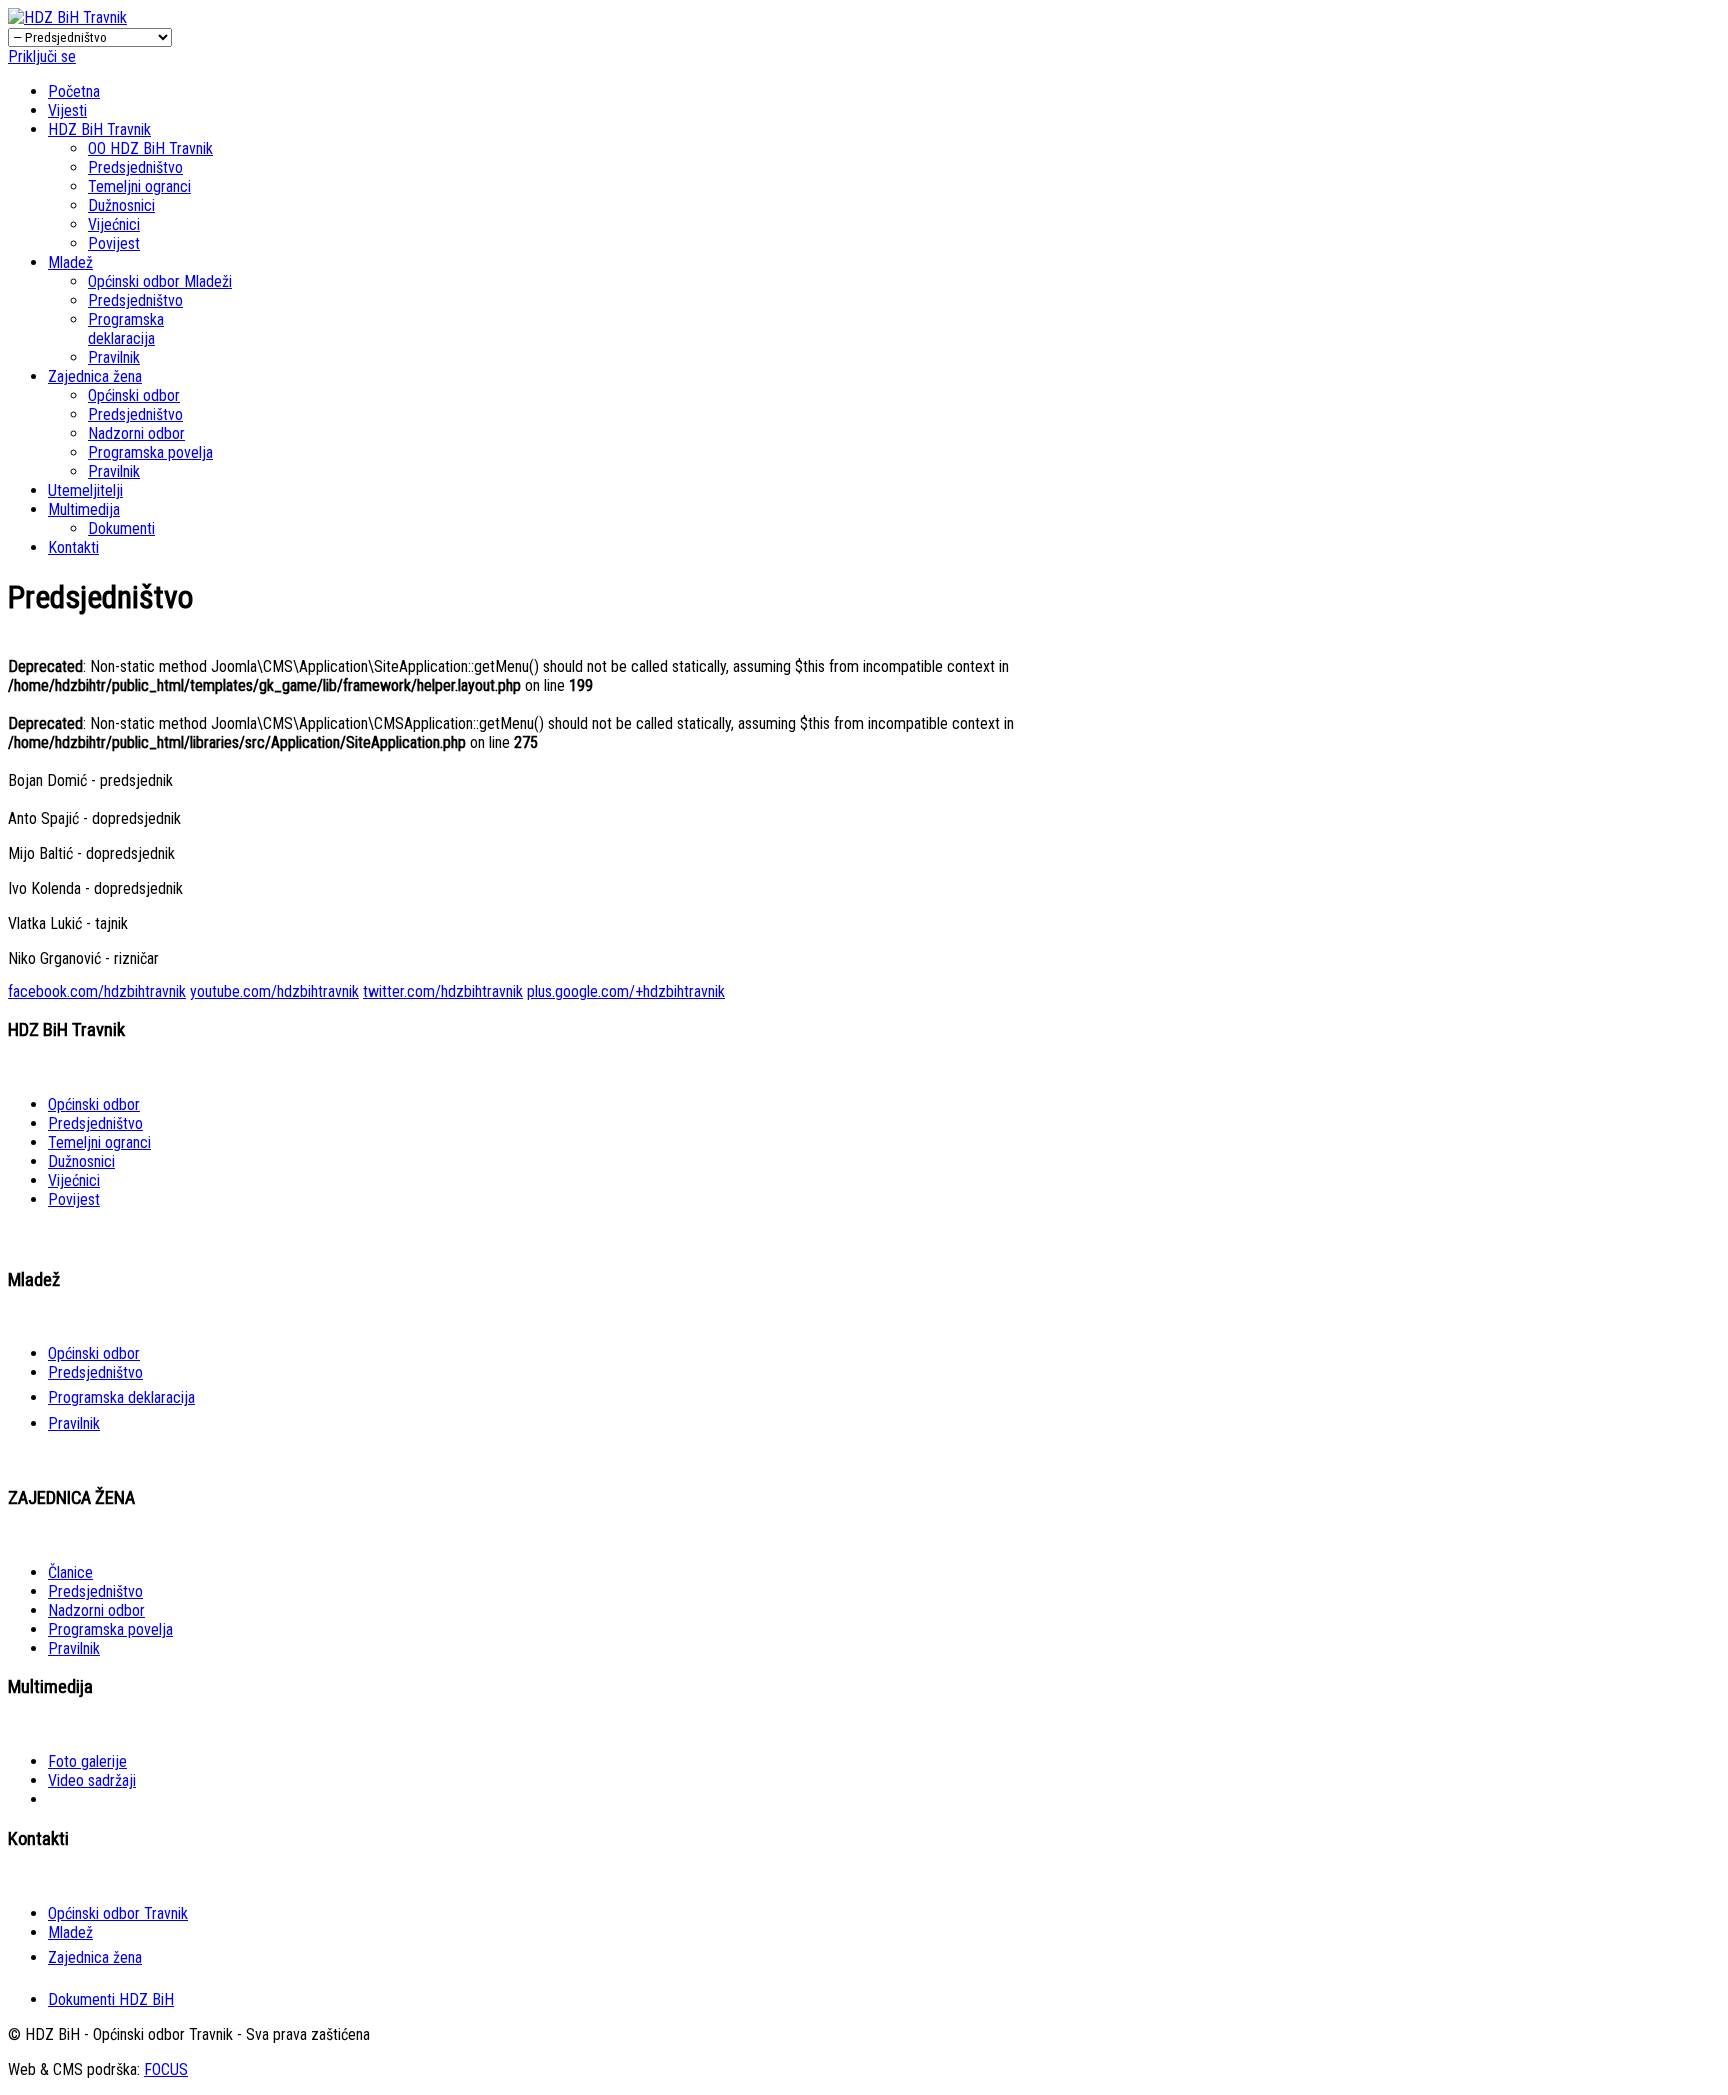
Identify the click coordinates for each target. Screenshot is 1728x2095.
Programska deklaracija (126, 329)
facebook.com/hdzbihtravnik (97, 991)
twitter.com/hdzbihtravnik (443, 991)
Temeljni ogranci (139, 186)
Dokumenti (121, 528)
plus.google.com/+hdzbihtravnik (626, 991)
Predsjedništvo (135, 167)
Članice (70, 1572)
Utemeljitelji (85, 490)
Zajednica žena (95, 376)
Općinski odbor (134, 395)
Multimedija (84, 509)
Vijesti (67, 110)
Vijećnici (114, 224)
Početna (74, 91)
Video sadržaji (92, 1780)
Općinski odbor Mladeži (160, 281)
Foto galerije (87, 1761)
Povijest (114, 243)
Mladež (70, 262)
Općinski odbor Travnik (118, 1913)
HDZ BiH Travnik (99, 129)
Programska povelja (150, 452)
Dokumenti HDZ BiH (111, 1999)
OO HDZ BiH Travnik (150, 148)
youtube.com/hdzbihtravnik (274, 991)
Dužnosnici (121, 205)
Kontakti (73, 547)
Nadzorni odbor (136, 433)
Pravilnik (114, 357)
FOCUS (166, 2069)
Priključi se (42, 56)
